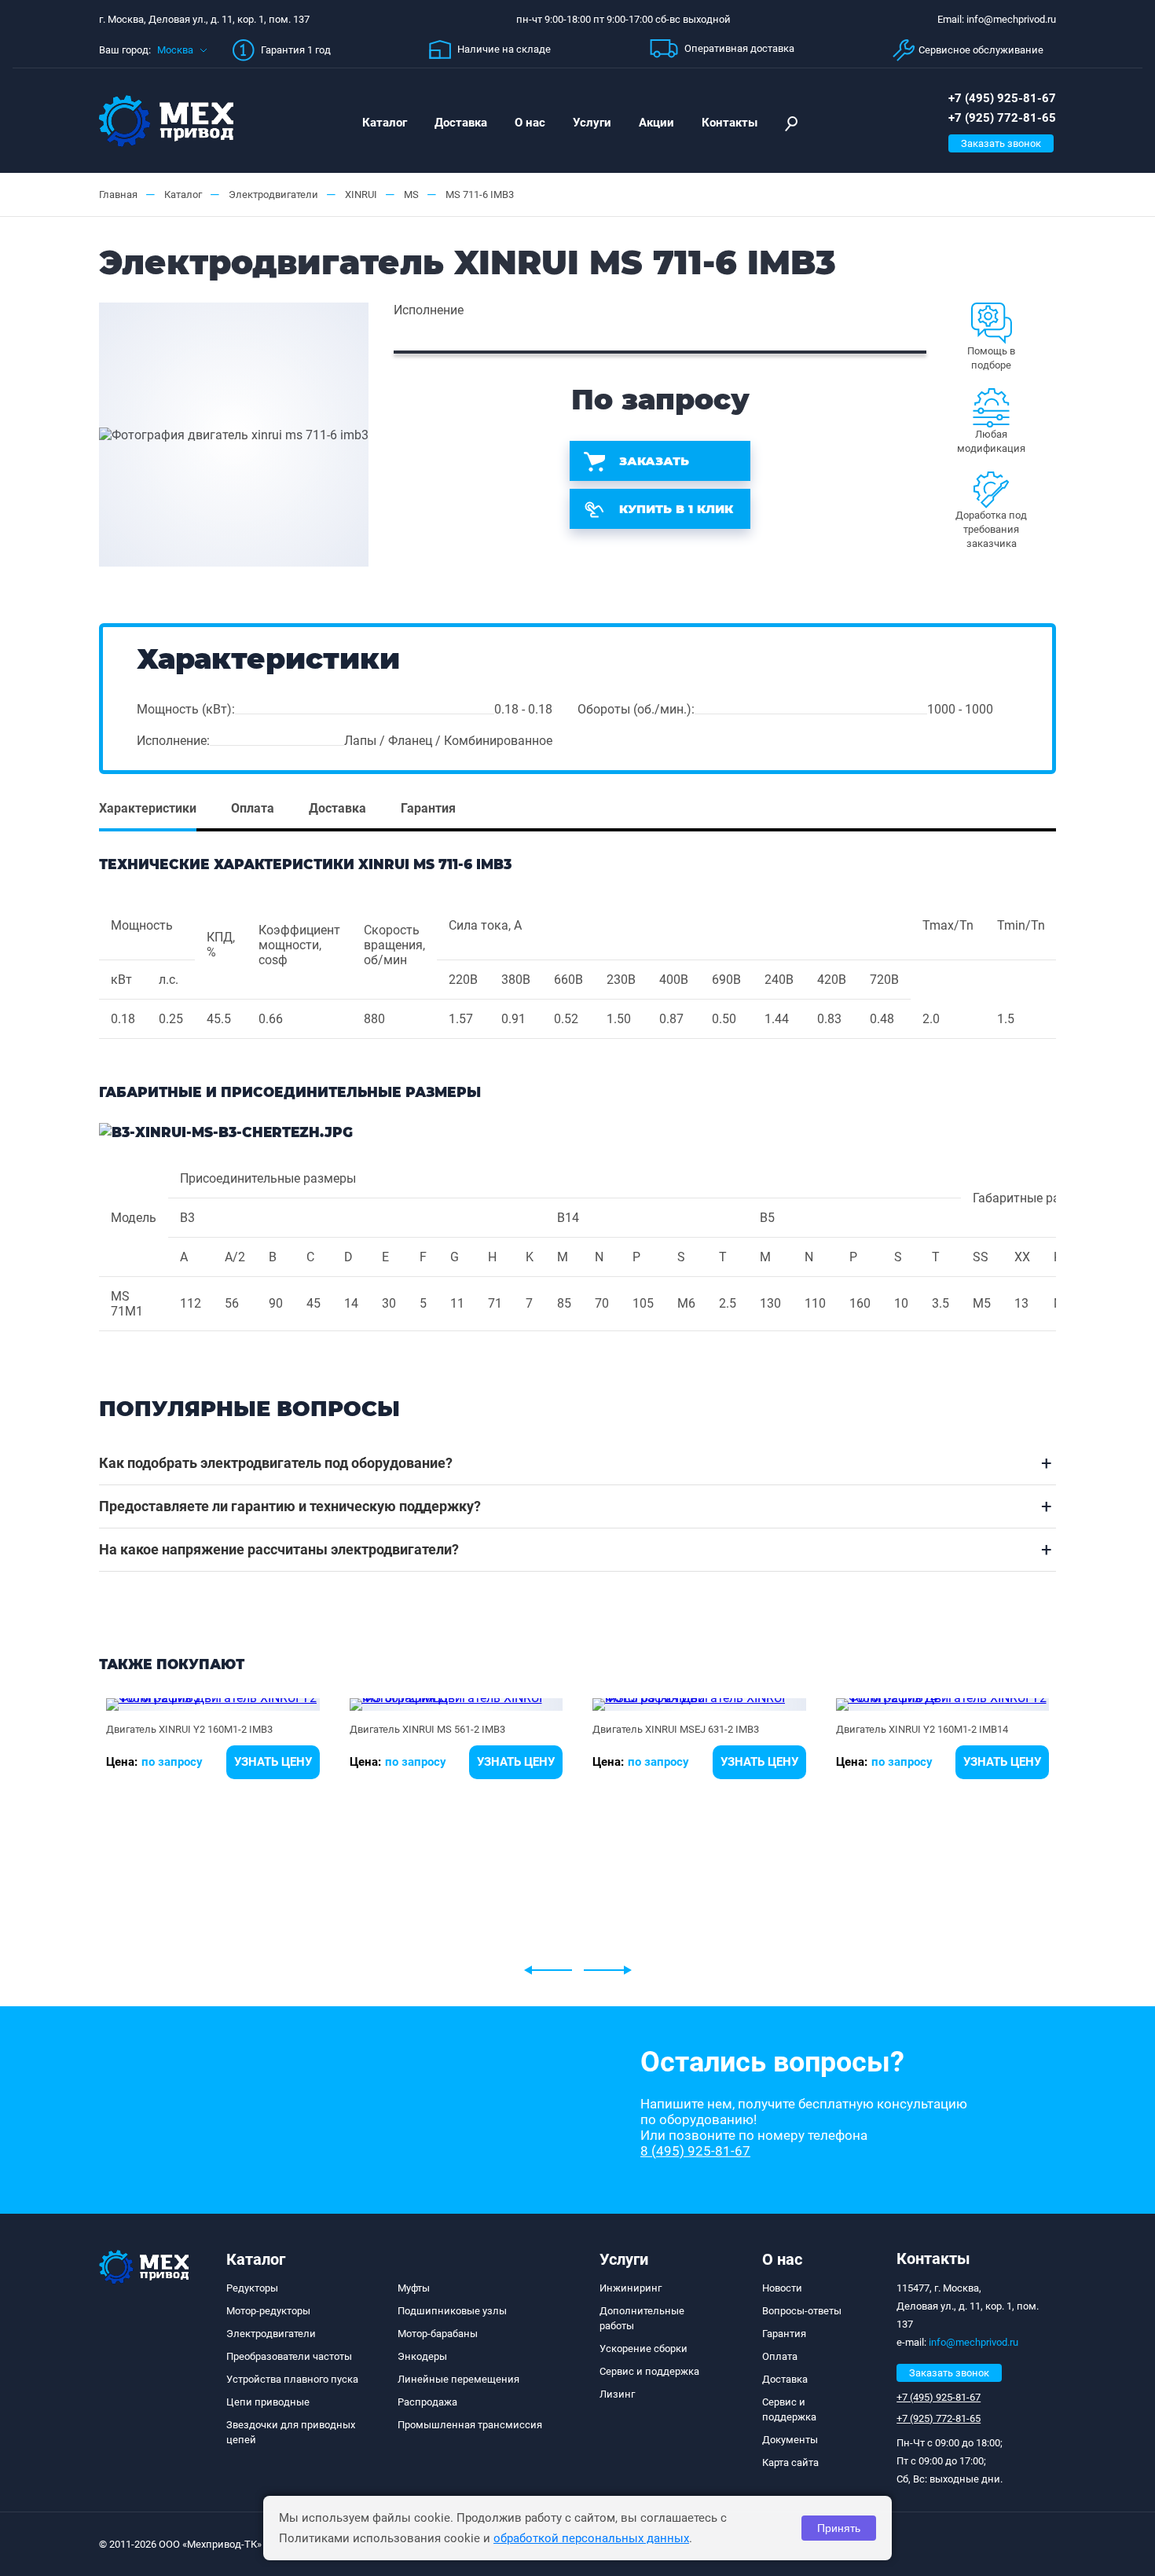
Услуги (592, 123)
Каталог (385, 123)
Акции (656, 123)
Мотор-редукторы (268, 2311)
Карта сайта (790, 2462)
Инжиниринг (631, 2288)
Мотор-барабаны (438, 2334)
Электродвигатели (271, 2334)
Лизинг (617, 2394)
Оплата (780, 2356)
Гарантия (784, 2334)
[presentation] (548, 1970)
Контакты (730, 123)
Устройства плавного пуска (292, 2379)
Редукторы (252, 2288)
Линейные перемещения (458, 2379)
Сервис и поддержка (649, 2371)
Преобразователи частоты (289, 2356)
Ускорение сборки (643, 2348)
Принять (839, 2528)
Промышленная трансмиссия (470, 2425)
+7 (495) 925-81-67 (1002, 98)
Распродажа (427, 2402)
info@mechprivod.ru (973, 2342)
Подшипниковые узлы (452, 2311)
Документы (790, 2440)
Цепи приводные (268, 2402)
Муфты (414, 2288)
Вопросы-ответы (802, 2311)
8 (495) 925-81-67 (695, 2151)
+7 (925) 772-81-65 (1002, 118)
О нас (530, 123)
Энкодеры (422, 2356)
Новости (782, 2288)
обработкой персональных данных (591, 2538)
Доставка (461, 123)
